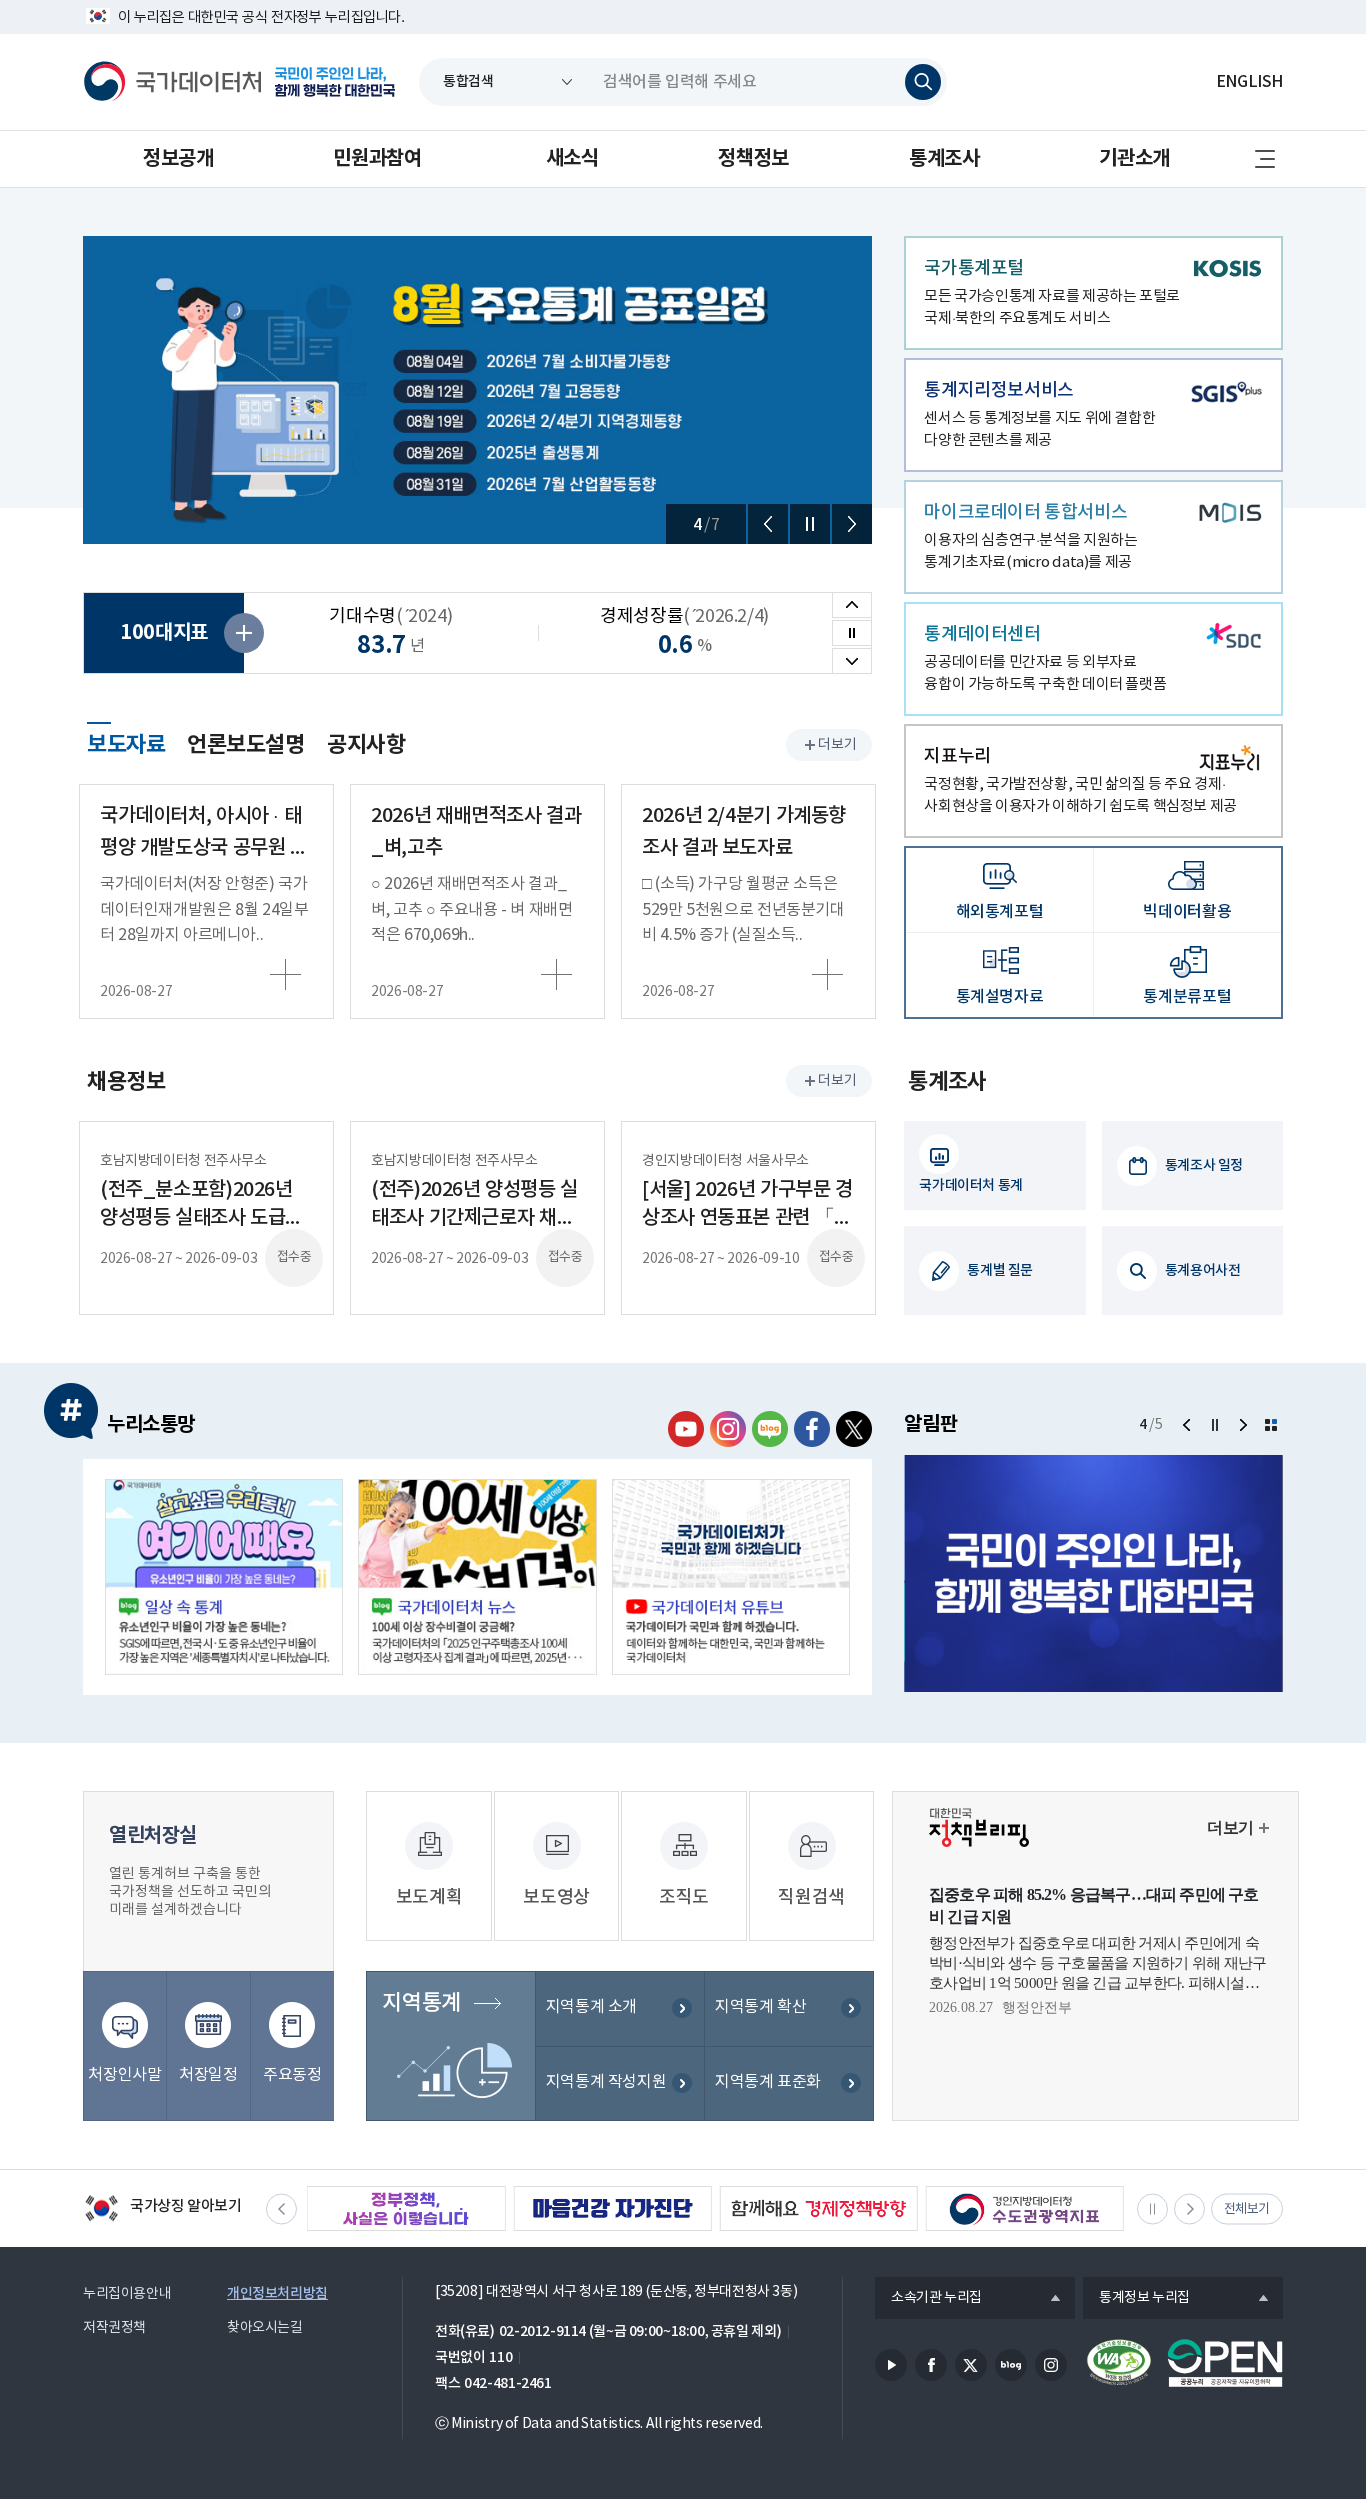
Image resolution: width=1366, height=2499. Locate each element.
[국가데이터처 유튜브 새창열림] (686, 1429)
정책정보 (753, 159)
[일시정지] (810, 524)
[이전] (768, 524)
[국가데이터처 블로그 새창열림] (770, 1429)
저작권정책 (114, 2328)
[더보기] (1271, 1425)
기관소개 (1134, 159)
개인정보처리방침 (277, 2293)
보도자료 (126, 742)
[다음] (852, 524)
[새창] (224, 1577)
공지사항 (366, 745)
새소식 (572, 159)
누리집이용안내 (127, 2294)
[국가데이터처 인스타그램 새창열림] (728, 1429)
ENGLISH (1249, 82)
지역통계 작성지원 (606, 2082)
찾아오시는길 (265, 2328)
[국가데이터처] (173, 82)
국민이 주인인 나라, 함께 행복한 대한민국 (335, 82)
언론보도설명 (246, 745)
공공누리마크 (1225, 2363)
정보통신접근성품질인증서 (1119, 2363)
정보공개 (178, 159)
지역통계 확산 (760, 2007)
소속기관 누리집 (928, 2299)
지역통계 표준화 (768, 2082)
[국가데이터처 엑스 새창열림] (854, 1429)
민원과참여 (377, 159)
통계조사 (944, 159)
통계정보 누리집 (1136, 2299)
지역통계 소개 (591, 2007)
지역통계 (421, 2003)
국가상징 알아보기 (162, 2210)
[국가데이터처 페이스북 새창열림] (812, 1429)
